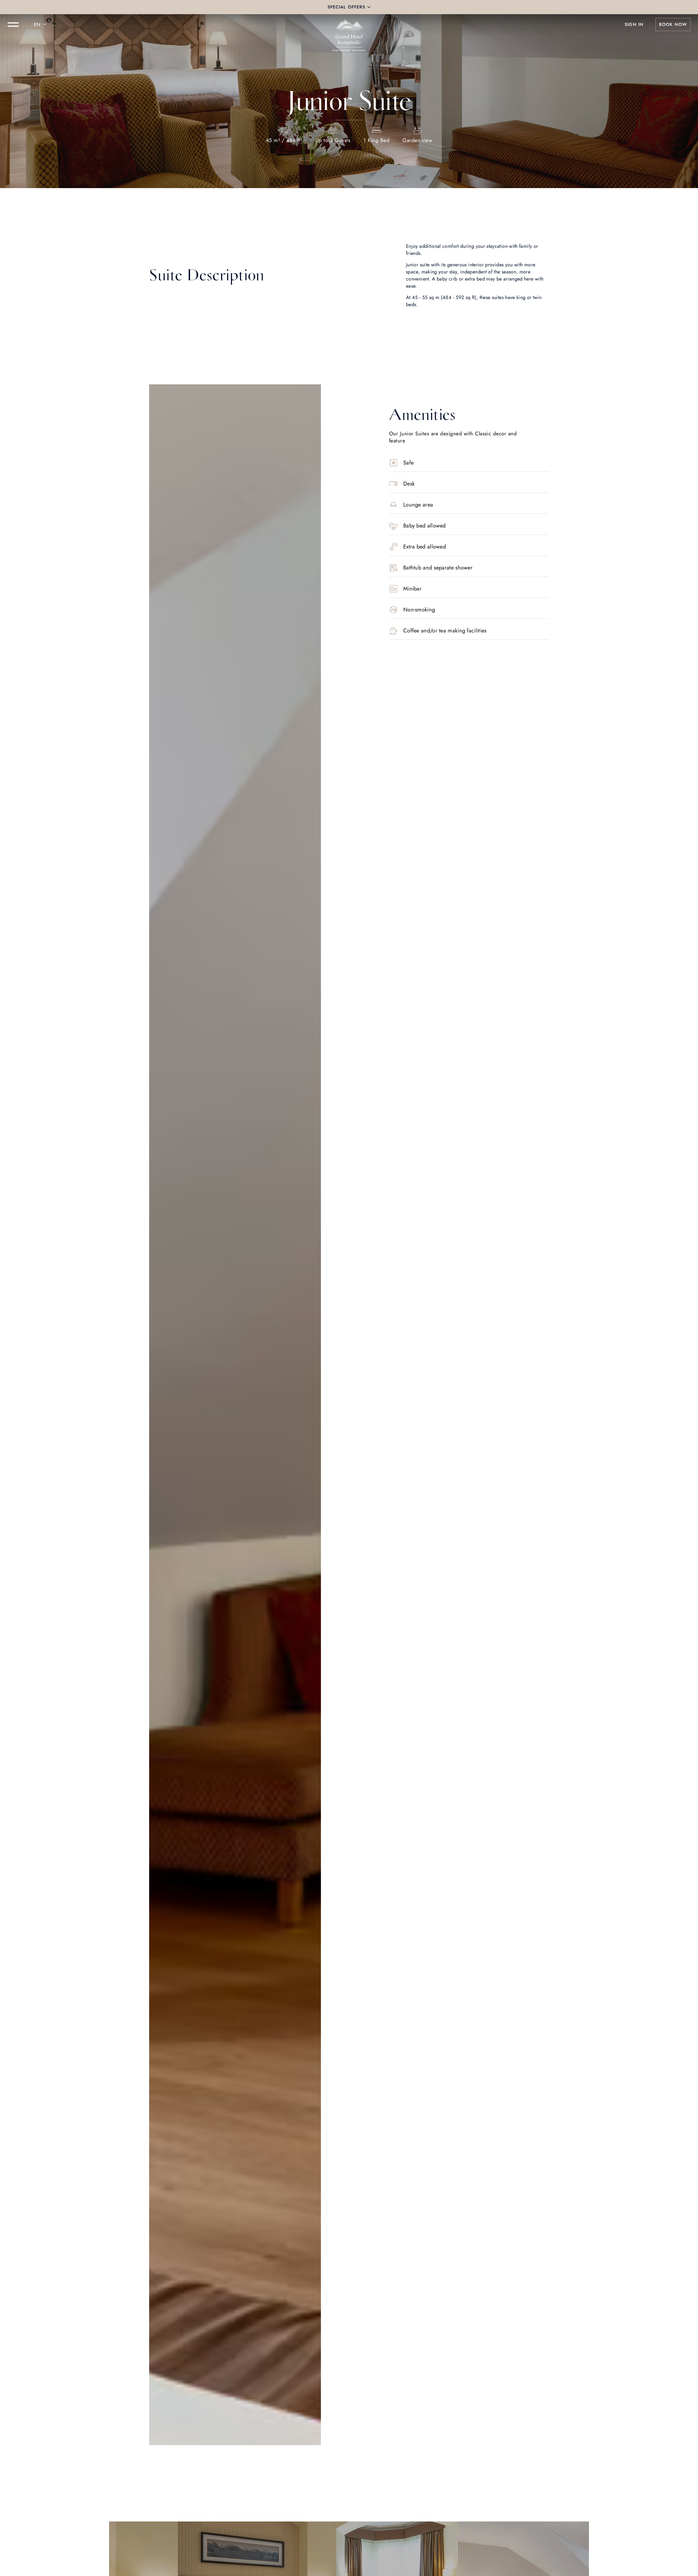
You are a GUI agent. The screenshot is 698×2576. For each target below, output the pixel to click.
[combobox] (41, 25)
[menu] (13, 25)
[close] (369, 7)
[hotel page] (349, 25)
